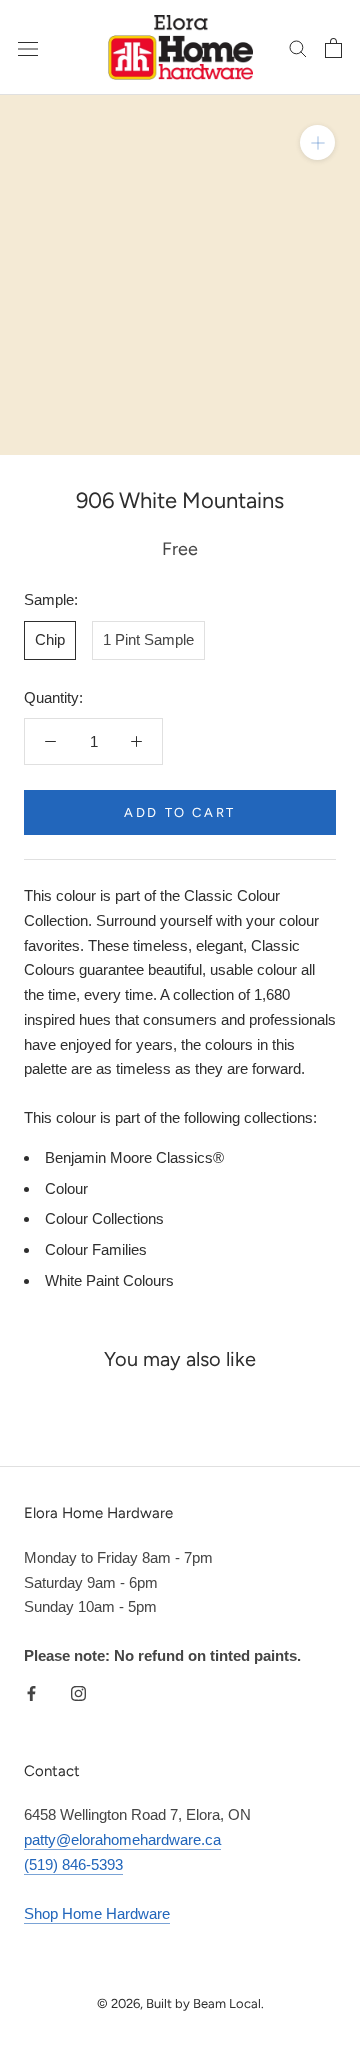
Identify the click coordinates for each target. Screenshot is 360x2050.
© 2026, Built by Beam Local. (180, 2003)
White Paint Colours (109, 1280)
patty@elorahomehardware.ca (122, 1839)
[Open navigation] (28, 48)
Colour (66, 1188)
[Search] (298, 48)
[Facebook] (31, 1692)
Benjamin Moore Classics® (134, 1157)
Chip (50, 639)
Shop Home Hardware (97, 1913)
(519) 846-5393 (73, 1864)
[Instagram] (78, 1692)
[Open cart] (333, 48)
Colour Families (96, 1249)
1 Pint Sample (148, 639)
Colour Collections (104, 1218)
